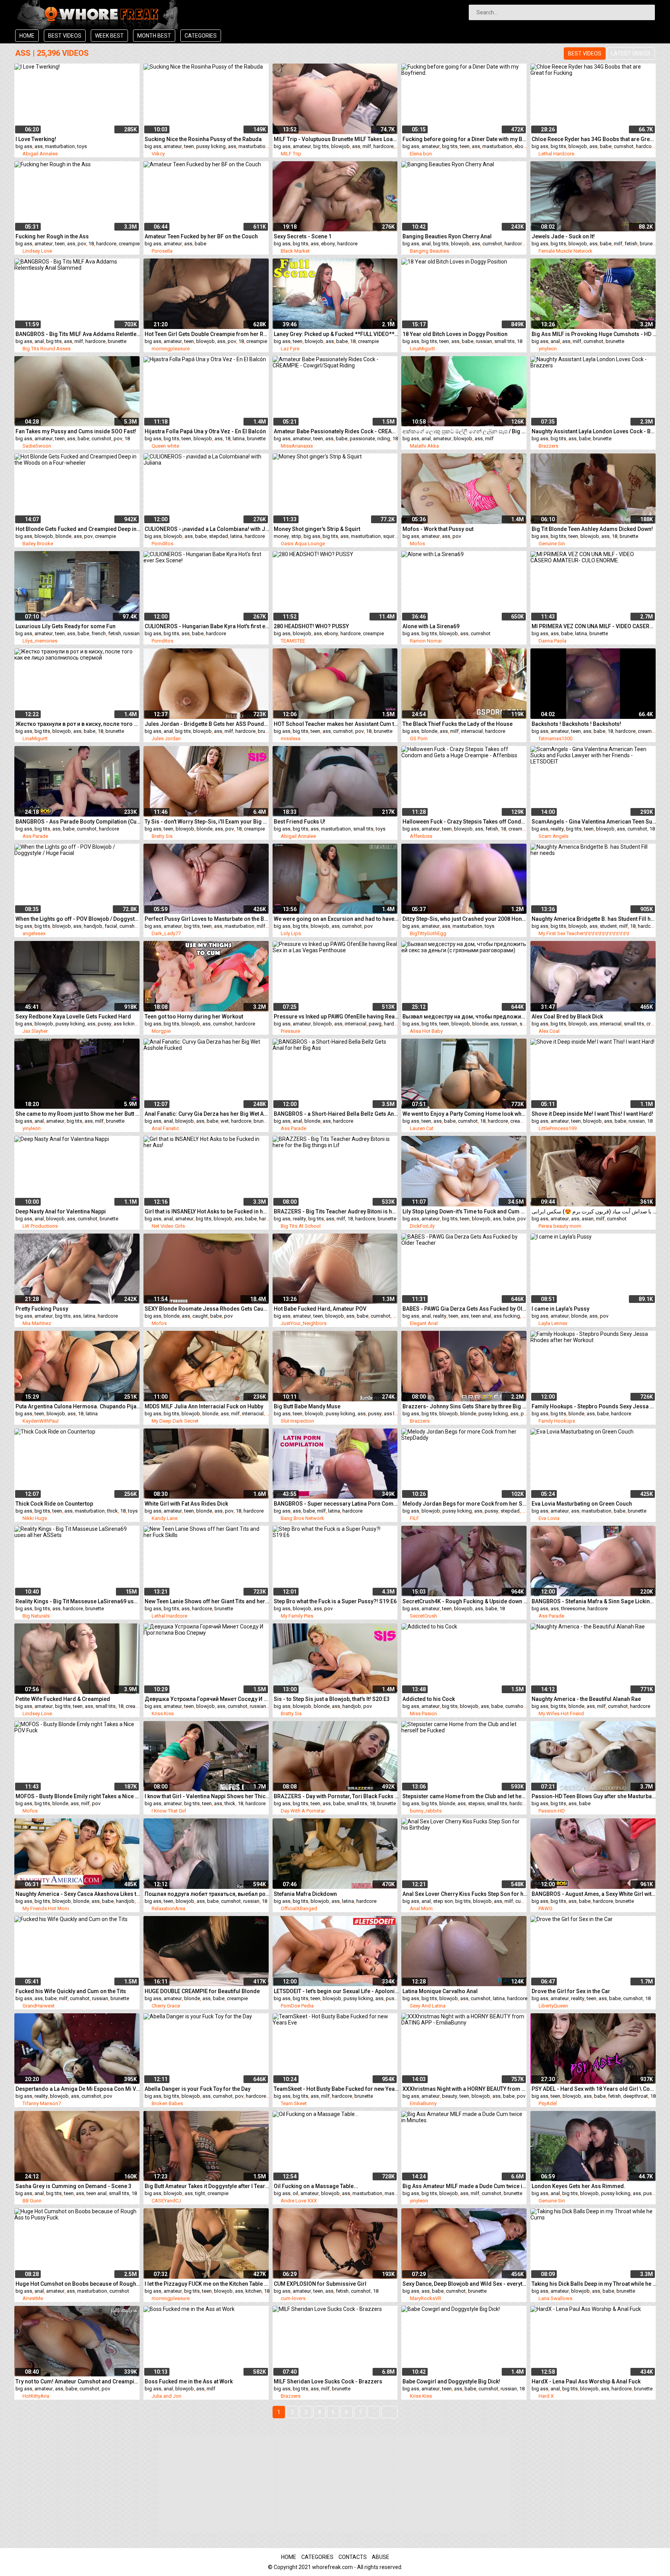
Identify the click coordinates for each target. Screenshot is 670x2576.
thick (112, 1511)
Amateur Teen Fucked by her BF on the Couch (201, 236)
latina (239, 439)
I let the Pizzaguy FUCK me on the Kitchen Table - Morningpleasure (207, 2284)
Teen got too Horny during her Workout (194, 1017)
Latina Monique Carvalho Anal (440, 1991)
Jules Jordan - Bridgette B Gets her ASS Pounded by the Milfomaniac (207, 724)
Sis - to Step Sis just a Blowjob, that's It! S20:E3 (332, 1699)
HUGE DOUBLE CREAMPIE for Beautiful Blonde (202, 1991)
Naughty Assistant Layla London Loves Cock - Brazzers (594, 431)
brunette (649, 244)
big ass (24, 146)
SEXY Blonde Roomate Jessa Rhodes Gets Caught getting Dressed (207, 1309)
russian (484, 341)
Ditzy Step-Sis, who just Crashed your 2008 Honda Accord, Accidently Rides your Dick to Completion (465, 919)
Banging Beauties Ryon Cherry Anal (447, 236)
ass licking (126, 1024)
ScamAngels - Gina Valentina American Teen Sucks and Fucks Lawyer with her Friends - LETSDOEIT (594, 822)
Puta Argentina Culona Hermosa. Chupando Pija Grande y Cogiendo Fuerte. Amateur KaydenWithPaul (78, 1406)
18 (91, 244)
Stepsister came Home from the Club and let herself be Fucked (465, 1796)
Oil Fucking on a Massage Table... (316, 2186)
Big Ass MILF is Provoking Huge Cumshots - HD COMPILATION (594, 334)
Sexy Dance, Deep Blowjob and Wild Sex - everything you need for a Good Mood (465, 2284)
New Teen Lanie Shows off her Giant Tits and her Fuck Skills (207, 1601)
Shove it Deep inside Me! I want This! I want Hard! (592, 1114)
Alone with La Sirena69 (431, 626)
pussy (104, 1024)
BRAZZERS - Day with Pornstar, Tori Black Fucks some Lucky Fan (336, 1796)
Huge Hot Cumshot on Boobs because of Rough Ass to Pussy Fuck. (78, 2284)
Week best (109, 36)
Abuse (381, 2557)
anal (426, 244)
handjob (93, 926)
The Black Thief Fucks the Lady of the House (458, 724)
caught (200, 1316)
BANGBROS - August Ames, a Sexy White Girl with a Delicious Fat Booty (594, 1894)
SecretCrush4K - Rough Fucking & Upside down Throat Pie (465, 1601)
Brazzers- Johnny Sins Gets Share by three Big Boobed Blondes (465, 1406)
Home (27, 36)
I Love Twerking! (36, 139)
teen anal (481, 1316)
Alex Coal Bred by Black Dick (567, 1017)
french (99, 633)
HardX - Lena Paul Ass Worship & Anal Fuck (586, 2381)
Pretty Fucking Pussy (42, 1309)
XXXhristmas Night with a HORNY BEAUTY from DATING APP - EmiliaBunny (465, 2089)
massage (395, 2193)
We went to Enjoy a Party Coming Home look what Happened (465, 1114)
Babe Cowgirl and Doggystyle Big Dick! (451, 2381)
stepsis (476, 1803)
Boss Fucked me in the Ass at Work (189, 2381)
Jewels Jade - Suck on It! (563, 236)
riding (384, 439)
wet (225, 1121)
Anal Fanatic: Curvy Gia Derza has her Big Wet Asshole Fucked (207, 1114)
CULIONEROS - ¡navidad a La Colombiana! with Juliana (207, 529)
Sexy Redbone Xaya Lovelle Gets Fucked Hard (73, 1017)
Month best (154, 36)
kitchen (254, 2291)
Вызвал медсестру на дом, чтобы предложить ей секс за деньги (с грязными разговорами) (465, 1017)
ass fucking (507, 1316)
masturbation (60, 146)
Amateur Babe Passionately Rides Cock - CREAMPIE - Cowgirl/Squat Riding (336, 431)
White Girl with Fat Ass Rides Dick (186, 1504)
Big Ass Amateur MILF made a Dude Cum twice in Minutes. (465, 2186)
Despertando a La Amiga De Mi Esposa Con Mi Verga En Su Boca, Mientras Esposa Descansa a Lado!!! (78, 2089)
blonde (63, 536)
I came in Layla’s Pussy (560, 1309)
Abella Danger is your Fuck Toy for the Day (198, 2089)
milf (367, 146)
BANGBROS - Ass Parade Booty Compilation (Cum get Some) (78, 822)
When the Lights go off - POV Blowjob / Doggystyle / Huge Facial (78, 919)
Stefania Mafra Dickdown (305, 1894)
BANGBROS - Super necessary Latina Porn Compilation (336, 1504)
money (281, 536)
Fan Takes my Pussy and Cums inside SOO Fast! (76, 431)
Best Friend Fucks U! (300, 822)
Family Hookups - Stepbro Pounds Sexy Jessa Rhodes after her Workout (594, 1406)
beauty (450, 2096)
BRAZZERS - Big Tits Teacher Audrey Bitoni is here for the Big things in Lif (336, 1211)
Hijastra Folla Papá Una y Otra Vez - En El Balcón (205, 431)
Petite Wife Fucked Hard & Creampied (63, 1699)
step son (443, 1901)
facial (111, 926)
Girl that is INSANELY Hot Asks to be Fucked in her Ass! (207, 1211)
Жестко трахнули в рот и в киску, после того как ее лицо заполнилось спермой (78, 724)
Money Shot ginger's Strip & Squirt (317, 529)
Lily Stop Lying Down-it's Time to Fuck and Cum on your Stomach (465, 1211)
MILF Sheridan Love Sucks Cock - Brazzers (328, 2381)
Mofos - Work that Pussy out (438, 529)
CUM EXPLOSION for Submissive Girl (320, 2284)
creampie (129, 244)
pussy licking (211, 146)
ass (39, 146)
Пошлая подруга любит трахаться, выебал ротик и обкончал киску (207, 1894)
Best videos (65, 36)
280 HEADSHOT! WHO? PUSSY (311, 626)
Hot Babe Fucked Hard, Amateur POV (320, 1309)
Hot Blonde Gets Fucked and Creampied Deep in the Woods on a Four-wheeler (78, 529)
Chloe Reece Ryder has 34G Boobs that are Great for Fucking (594, 139)
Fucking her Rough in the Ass (52, 236)
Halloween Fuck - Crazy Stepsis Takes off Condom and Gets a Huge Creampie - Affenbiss (465, 822)
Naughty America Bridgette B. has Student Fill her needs (594, 919)
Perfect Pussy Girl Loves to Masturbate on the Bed (207, 919)
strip (296, 536)
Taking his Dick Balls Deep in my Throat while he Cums (594, 2284)
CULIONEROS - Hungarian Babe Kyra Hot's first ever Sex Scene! (207, 626)
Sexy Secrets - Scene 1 (303, 236)
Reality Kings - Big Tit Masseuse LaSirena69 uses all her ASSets (78, 1601)
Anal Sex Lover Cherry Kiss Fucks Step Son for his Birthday (465, 1894)
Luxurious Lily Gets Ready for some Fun (66, 626)
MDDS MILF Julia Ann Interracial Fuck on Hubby (204, 1406)
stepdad (218, 536)
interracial (472, 731)
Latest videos (631, 53)
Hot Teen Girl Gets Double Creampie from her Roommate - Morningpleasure (207, 334)
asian (588, 1219)
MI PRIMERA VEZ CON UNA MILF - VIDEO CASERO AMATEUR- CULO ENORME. (594, 626)
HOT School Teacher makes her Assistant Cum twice (336, 724)
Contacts (353, 2557)
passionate (362, 439)
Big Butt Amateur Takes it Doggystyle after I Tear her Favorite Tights (207, 2186)
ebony (521, 146)
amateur (173, 146)
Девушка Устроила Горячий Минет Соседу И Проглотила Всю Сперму (207, 1699)
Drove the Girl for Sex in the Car (571, 1991)
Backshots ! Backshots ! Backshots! (576, 724)
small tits (504, 341)
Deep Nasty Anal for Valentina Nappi (61, 1211)
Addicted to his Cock (429, 1699)
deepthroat (635, 2096)
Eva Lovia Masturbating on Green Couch (582, 1504)
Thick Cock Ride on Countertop (54, 1504)
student (608, 926)
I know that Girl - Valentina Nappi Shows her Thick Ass (207, 1796)
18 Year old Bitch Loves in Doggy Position (455, 334)
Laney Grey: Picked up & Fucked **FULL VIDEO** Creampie (336, 334)
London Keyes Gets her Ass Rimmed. (578, 2186)
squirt (389, 536)
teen (189, 146)
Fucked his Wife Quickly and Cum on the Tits (71, 1991)
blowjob (340, 146)
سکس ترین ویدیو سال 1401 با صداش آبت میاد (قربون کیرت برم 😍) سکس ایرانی (594, 1211)
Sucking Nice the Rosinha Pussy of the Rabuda (203, 139)
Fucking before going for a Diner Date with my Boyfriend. (465, 139)
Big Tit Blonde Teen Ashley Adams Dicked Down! (592, 529)
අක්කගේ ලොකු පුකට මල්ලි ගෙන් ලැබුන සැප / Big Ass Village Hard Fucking (465, 431)
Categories (201, 36)
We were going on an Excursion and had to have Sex (336, 919)
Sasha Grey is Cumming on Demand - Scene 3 (73, 2186)
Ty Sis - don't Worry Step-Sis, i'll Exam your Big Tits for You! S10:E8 (207, 822)
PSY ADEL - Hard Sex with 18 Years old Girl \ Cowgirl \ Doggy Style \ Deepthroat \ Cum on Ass (594, 2089)
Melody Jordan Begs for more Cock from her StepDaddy (465, 1504)
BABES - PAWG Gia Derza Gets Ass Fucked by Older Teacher (465, 1309)
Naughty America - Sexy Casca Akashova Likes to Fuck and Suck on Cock (78, 1894)
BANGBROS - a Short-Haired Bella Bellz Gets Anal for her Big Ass (336, 1114)
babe (606, 146)
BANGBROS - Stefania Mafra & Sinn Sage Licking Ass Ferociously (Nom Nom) (594, 1601)
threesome (573, 1608)
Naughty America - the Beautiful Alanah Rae (586, 1699)
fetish (631, 244)
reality (557, 829)
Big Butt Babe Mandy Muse (307, 1406)
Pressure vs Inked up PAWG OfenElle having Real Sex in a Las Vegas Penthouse (336, 1017)
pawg (375, 1024)
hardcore (383, 146)
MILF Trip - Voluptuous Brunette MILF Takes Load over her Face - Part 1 (336, 139)
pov (82, 244)
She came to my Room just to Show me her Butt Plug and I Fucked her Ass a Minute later (78, 1114)
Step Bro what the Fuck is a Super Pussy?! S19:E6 (335, 1601)
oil (295, 2193)
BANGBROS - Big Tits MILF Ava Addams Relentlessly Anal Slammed (78, 334)
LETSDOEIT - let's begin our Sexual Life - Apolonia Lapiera (336, 1991)
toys (82, 146)
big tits (321, 146)
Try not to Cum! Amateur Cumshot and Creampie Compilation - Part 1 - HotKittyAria (78, 2381)
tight (200, 2193)
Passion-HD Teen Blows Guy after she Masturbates (594, 1796)
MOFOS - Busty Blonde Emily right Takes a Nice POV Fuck (78, 1796)
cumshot (624, 146)
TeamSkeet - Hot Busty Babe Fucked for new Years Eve (336, 2089)
